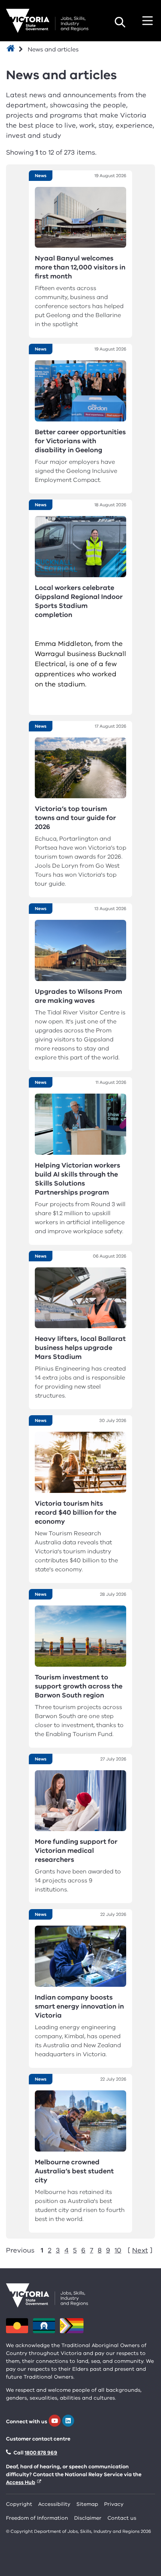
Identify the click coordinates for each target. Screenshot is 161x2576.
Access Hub (21, 2482)
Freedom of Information (37, 2518)
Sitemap (87, 2504)
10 (118, 2250)
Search (120, 22)
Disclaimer (88, 2518)
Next (140, 2250)
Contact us (122, 2518)
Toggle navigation (148, 21)
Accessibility (54, 2504)
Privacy (114, 2504)
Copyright (19, 2504)
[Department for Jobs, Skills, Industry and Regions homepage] (47, 21)
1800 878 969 (41, 2453)
